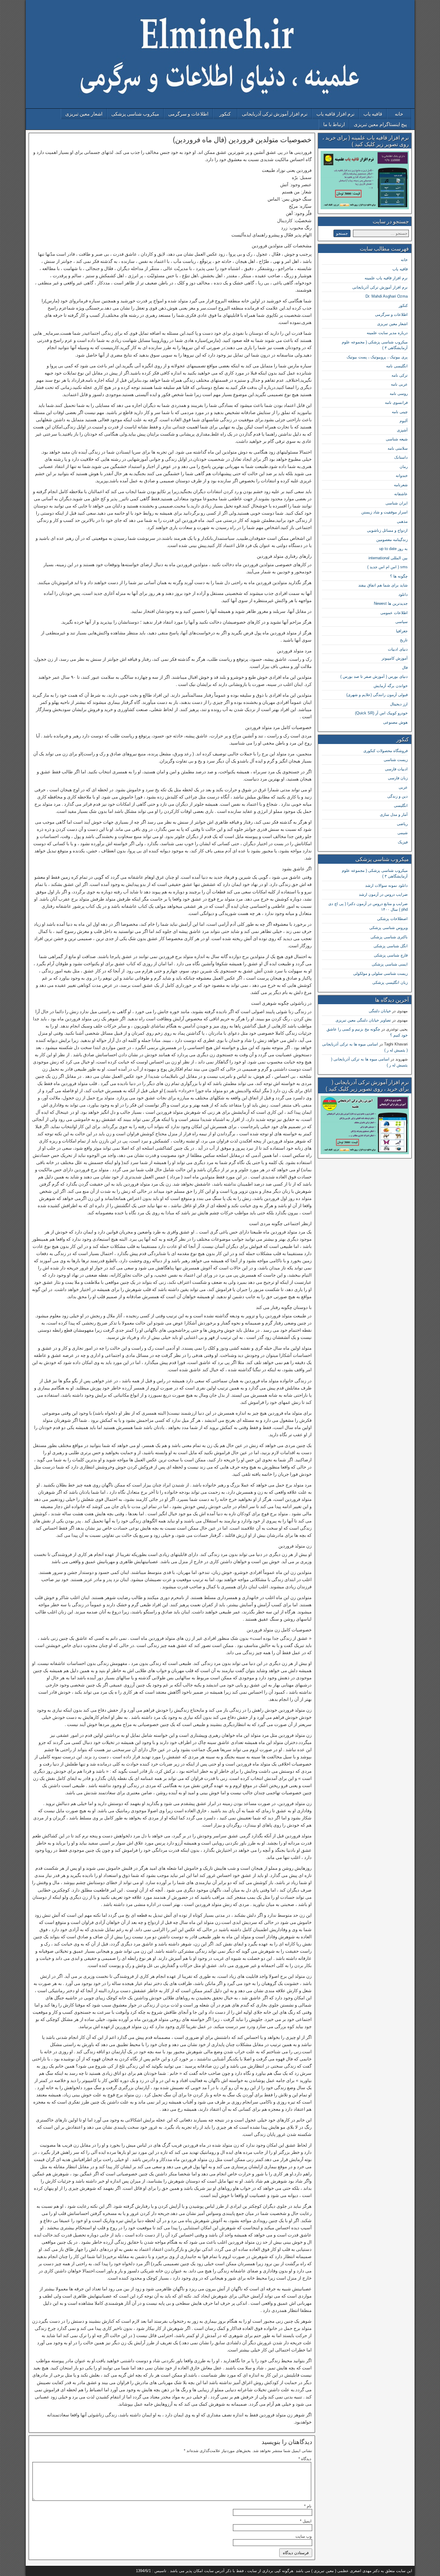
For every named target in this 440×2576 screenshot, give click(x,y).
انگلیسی (401, 806)
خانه (399, 114)
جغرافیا (402, 631)
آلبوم (404, 421)
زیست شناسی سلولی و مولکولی (380, 973)
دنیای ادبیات (398, 649)
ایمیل (306, 2521)
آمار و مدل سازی (394, 815)
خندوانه (402, 476)
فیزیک (403, 842)
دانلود (403, 594)
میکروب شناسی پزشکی (135, 114)
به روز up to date (393, 549)
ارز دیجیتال (399, 704)
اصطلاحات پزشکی (392, 919)
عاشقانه (401, 494)
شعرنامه (401, 485)
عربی (403, 787)
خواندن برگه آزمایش (391, 686)
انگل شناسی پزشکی (391, 946)
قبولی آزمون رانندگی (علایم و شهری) (377, 695)
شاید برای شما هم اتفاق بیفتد (383, 585)
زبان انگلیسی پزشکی (390, 982)
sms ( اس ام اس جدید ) (387, 567)
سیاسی (402, 622)
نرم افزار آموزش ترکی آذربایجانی (275, 114)
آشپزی (402, 430)
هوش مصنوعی (395, 722)
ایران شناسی (397, 503)
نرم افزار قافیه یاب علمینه (386, 278)
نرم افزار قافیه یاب (335, 114)
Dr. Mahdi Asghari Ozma (387, 296)
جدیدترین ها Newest (391, 603)
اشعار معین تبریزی (84, 114)
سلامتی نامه (398, 448)
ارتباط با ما (334, 124)
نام (308, 2506)
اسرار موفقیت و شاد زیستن (384, 512)
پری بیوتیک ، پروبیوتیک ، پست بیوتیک (377, 357)
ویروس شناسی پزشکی (389, 928)
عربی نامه (399, 384)
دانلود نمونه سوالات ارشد (386, 885)
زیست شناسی (396, 760)
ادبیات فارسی (396, 769)
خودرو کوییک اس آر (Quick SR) (381, 713)
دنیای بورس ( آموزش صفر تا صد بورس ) (374, 676)
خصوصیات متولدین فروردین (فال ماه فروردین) (242, 140)
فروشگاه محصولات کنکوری (386, 751)
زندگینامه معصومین (392, 540)
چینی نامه (400, 412)
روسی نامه (399, 394)
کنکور (225, 114)
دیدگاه (305, 2459)
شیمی (403, 833)
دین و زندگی (397, 796)
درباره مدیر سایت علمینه (387, 333)
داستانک (401, 457)
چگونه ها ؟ (399, 576)
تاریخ (404, 640)
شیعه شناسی (397, 439)
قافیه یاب (373, 114)
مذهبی (402, 521)
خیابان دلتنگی (380, 1011)
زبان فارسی (398, 778)
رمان (404, 467)
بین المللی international (388, 558)
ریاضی (402, 824)
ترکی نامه (400, 375)
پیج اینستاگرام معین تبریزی (380, 124)
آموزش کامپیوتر (395, 658)
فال (405, 668)
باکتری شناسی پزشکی (389, 937)
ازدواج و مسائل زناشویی (387, 530)
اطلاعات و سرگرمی (188, 114)
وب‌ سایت (304, 2536)
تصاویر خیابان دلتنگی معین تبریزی (363, 1020)
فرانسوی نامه (396, 403)
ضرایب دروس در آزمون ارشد (383, 894)
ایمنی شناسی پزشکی (390, 964)
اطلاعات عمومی (394, 613)
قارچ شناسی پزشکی (391, 955)
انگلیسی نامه (397, 366)
